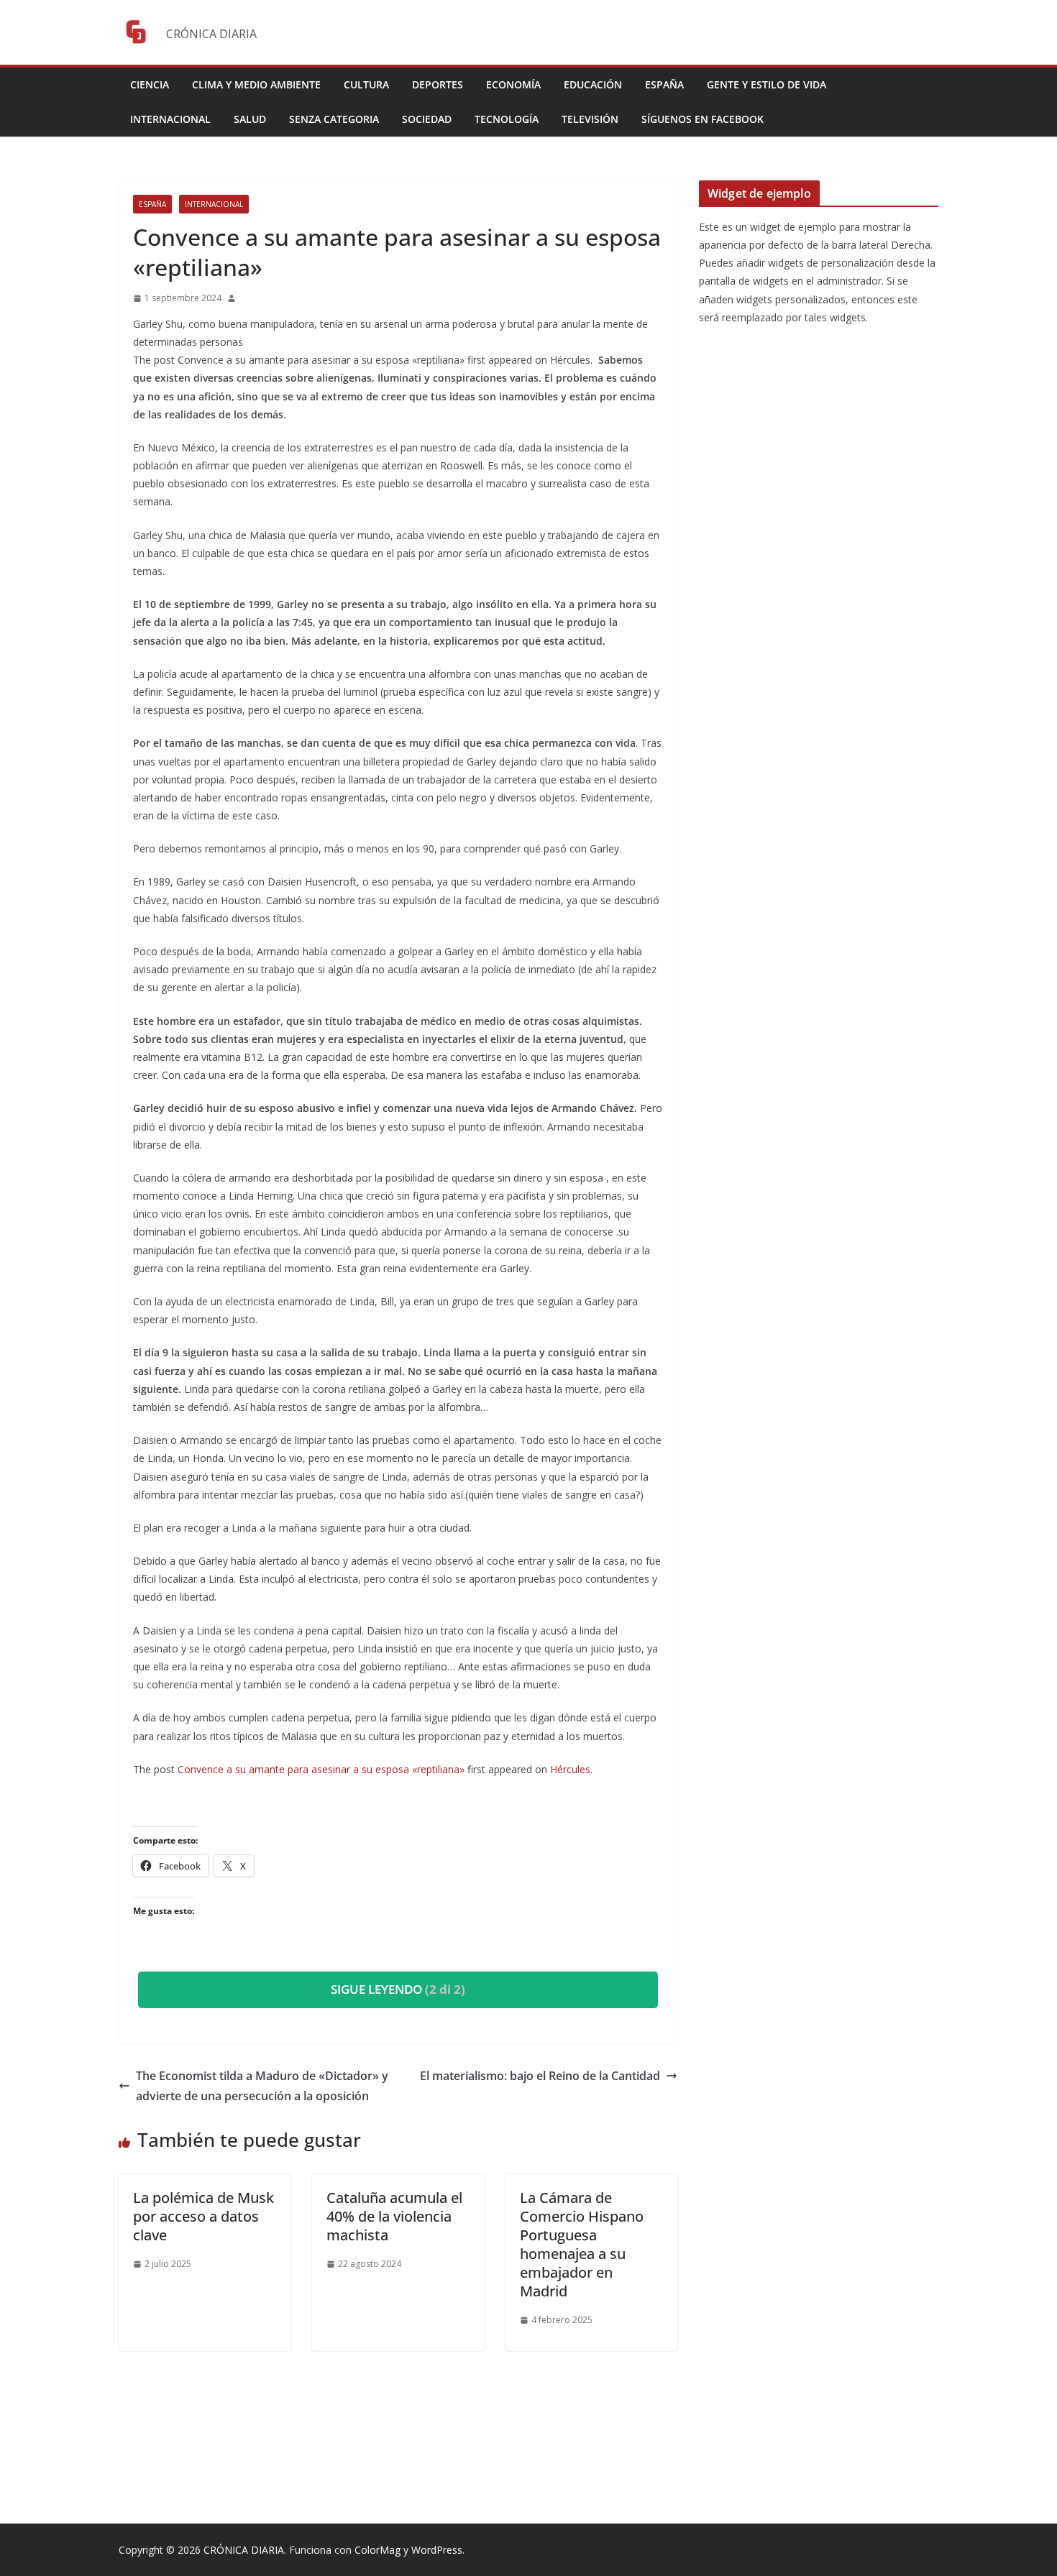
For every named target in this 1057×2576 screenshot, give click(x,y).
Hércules (570, 1769)
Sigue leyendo (398, 1989)
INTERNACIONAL (170, 119)
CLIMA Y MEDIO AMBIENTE (256, 84)
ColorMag (377, 2550)
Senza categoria (334, 119)
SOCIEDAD (427, 119)
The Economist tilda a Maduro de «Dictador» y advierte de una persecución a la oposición (262, 2086)
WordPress (437, 2550)
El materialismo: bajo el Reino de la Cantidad (540, 2076)
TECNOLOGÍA (507, 119)
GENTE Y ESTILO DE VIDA (767, 84)
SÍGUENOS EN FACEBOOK (703, 119)
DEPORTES (438, 84)
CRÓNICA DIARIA (244, 2550)
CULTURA (366, 84)
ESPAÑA (664, 84)
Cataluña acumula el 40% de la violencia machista (394, 2216)
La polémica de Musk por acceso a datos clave (203, 2216)
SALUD (250, 119)
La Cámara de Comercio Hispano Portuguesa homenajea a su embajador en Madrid (582, 2244)
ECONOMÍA (513, 84)
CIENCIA (150, 84)
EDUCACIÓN (593, 84)
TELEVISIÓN (590, 119)
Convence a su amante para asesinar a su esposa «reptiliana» (321, 1769)
